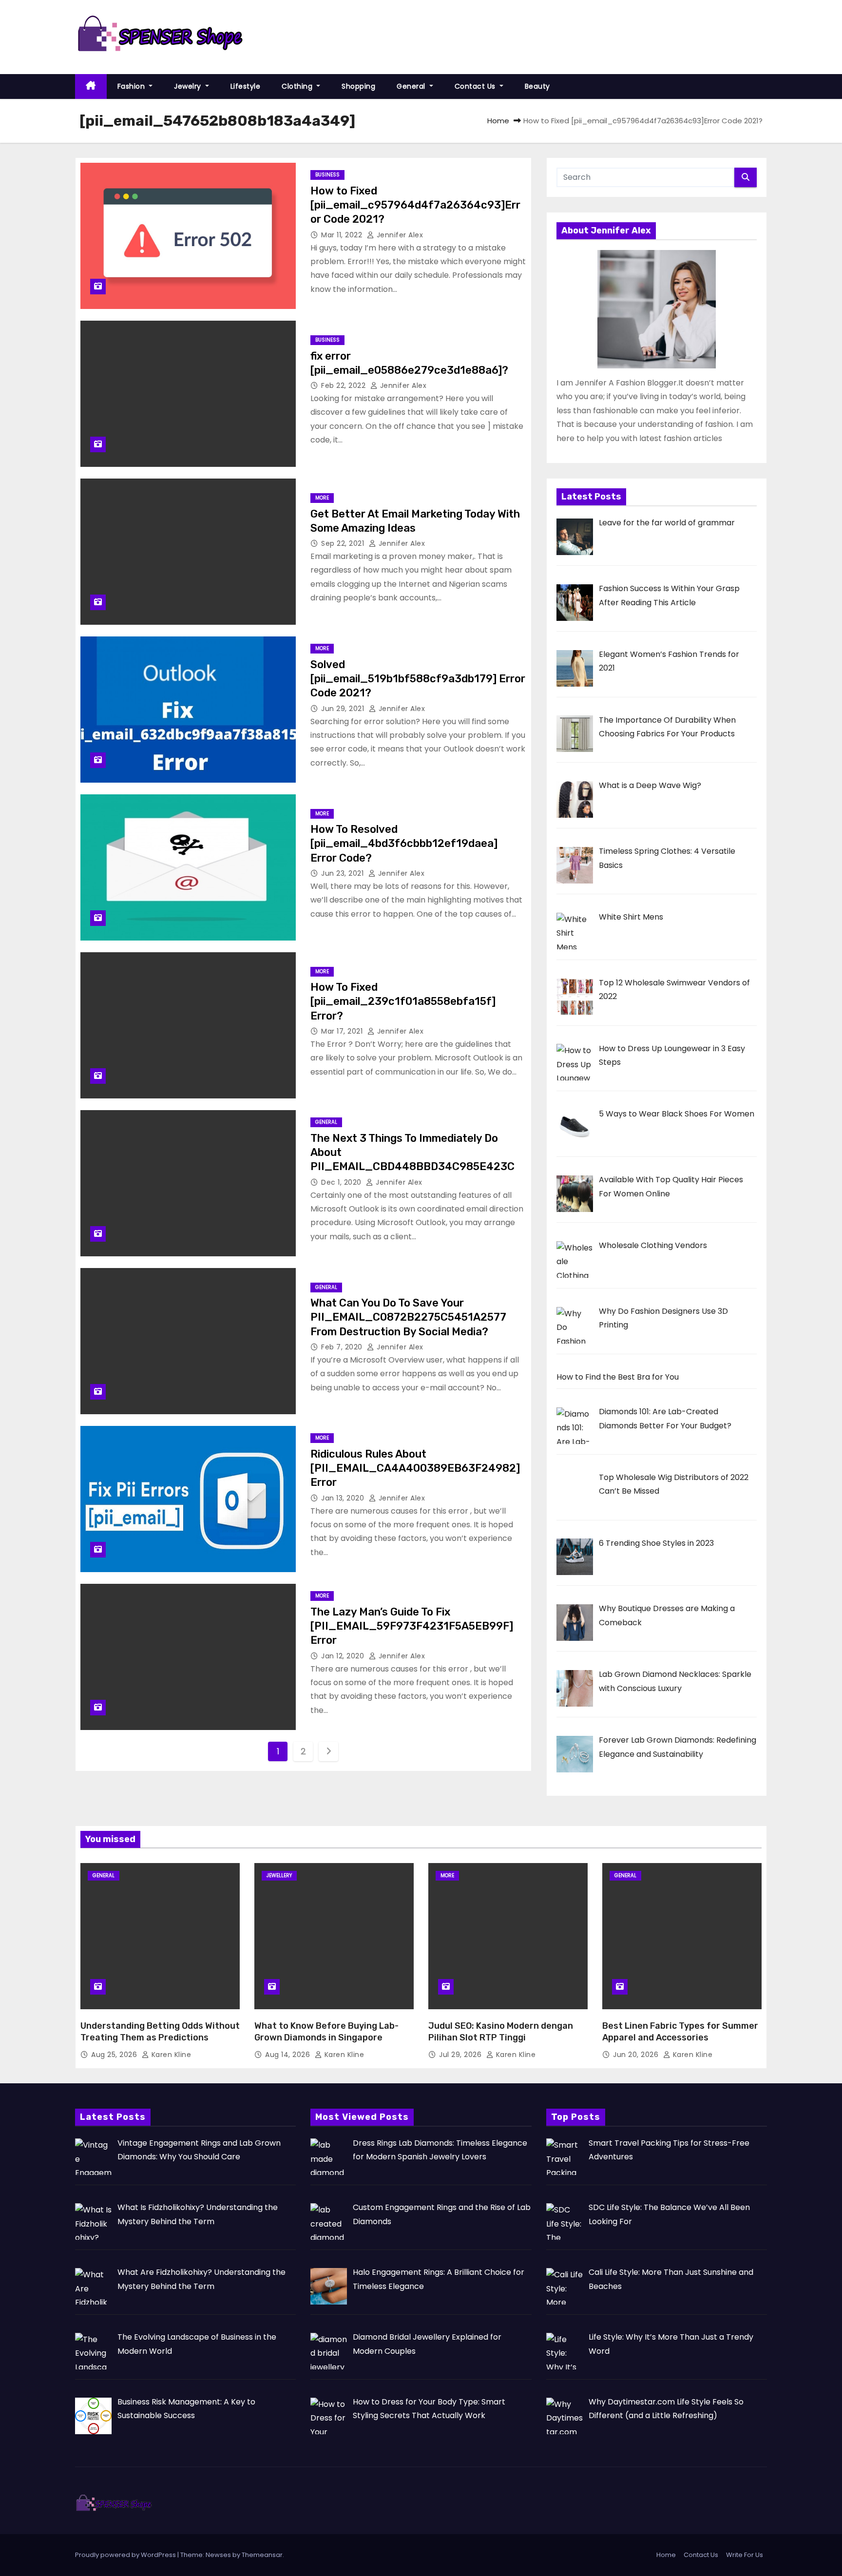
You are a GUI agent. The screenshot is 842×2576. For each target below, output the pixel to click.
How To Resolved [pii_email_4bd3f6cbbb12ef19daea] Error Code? (404, 844)
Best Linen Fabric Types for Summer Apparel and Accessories (680, 2032)
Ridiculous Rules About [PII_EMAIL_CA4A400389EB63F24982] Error (415, 1468)
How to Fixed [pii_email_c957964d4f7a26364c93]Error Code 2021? (415, 205)
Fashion (132, 86)
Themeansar (262, 2555)
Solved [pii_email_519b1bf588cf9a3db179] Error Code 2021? (418, 679)
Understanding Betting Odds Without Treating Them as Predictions (160, 2032)
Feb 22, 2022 (344, 385)
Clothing (298, 86)
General (412, 86)
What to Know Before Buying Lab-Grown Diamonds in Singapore (326, 2032)
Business (327, 175)
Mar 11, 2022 (343, 235)
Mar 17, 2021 (343, 1031)
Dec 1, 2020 (342, 1182)
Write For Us (745, 2555)
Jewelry (189, 86)
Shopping (358, 86)
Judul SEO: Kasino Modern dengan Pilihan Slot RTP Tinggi (501, 2032)
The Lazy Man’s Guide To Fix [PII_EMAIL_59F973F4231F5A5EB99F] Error (412, 1626)
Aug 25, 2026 (115, 2055)
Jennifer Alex (399, 235)
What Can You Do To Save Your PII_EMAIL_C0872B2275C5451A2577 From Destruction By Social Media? (408, 1317)
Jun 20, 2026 (637, 2055)
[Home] (91, 87)
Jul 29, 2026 (461, 2055)
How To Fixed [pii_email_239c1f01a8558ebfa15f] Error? (403, 1001)
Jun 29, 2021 (344, 709)
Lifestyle (246, 86)
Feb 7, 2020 (343, 1347)
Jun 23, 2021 (344, 873)
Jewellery (279, 1875)
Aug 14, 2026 (289, 2055)
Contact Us (476, 86)
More (322, 498)
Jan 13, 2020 (344, 1498)
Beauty (537, 86)
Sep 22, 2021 (344, 543)
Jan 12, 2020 (344, 1656)
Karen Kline (170, 2055)
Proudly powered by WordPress (126, 2555)
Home (498, 121)
